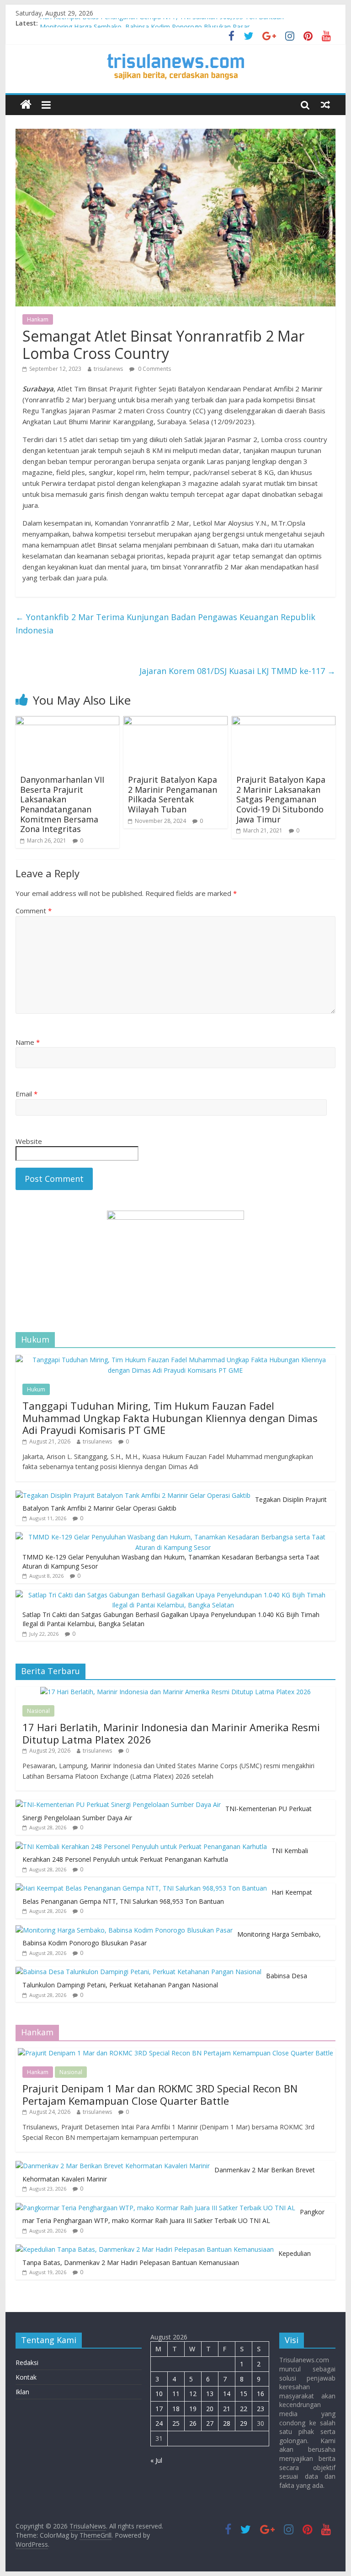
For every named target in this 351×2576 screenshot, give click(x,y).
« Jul (156, 2460)
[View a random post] (325, 105)
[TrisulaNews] (26, 105)
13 (210, 2394)
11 (176, 2394)
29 (244, 2423)
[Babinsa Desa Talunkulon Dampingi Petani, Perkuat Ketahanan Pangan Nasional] (138, 1972)
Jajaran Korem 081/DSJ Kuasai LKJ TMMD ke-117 (237, 671)
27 (210, 2423)
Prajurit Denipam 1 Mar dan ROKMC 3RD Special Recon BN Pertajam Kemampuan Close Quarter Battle (160, 2094)
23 (261, 2409)
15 (244, 2394)
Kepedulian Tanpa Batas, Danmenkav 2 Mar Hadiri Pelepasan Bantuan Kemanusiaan (167, 2258)
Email (27, 1094)
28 (227, 2423)
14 (227, 2394)
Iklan (22, 2392)
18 (176, 2409)
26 (193, 2423)
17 (159, 2409)
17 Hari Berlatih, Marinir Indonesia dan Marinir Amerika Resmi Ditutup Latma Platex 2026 (171, 1733)
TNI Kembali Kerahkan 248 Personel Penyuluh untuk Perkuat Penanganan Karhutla (165, 1855)
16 (261, 2394)
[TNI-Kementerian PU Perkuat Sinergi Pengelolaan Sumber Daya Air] (118, 1804)
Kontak (26, 2377)
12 (193, 2394)
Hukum (36, 1389)
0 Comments (154, 369)
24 (159, 2423)
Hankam (38, 319)
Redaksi (27, 2363)
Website (29, 1141)
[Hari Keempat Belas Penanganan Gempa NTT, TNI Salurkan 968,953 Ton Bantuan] (141, 1888)
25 (176, 2423)
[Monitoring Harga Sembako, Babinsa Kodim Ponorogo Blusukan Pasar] (124, 1930)
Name (28, 1042)
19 (193, 2409)
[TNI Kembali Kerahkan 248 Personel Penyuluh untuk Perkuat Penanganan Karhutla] (141, 1846)
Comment (34, 911)
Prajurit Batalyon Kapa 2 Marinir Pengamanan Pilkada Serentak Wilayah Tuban (173, 794)
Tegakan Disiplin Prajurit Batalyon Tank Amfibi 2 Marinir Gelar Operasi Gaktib (175, 1504)
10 (159, 2394)
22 (244, 2409)
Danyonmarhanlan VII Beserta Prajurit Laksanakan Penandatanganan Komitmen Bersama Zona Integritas (62, 804)
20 (210, 2409)
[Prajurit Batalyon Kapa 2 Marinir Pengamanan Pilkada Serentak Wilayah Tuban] (175, 722)
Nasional (38, 1711)
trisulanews (108, 369)
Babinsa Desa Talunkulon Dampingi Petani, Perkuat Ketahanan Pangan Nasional (165, 1980)
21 (227, 2409)
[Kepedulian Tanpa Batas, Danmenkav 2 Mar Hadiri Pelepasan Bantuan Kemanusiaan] (145, 2249)
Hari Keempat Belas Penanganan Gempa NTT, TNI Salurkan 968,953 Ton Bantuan (162, 23)
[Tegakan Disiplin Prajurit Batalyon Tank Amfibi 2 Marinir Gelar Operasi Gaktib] (133, 1495)
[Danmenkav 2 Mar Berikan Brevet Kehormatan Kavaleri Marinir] (113, 2166)
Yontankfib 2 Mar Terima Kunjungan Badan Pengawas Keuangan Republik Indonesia (165, 624)
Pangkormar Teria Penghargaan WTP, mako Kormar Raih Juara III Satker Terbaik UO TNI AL (173, 2216)
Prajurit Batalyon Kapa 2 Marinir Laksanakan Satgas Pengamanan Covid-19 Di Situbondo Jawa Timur (281, 799)
